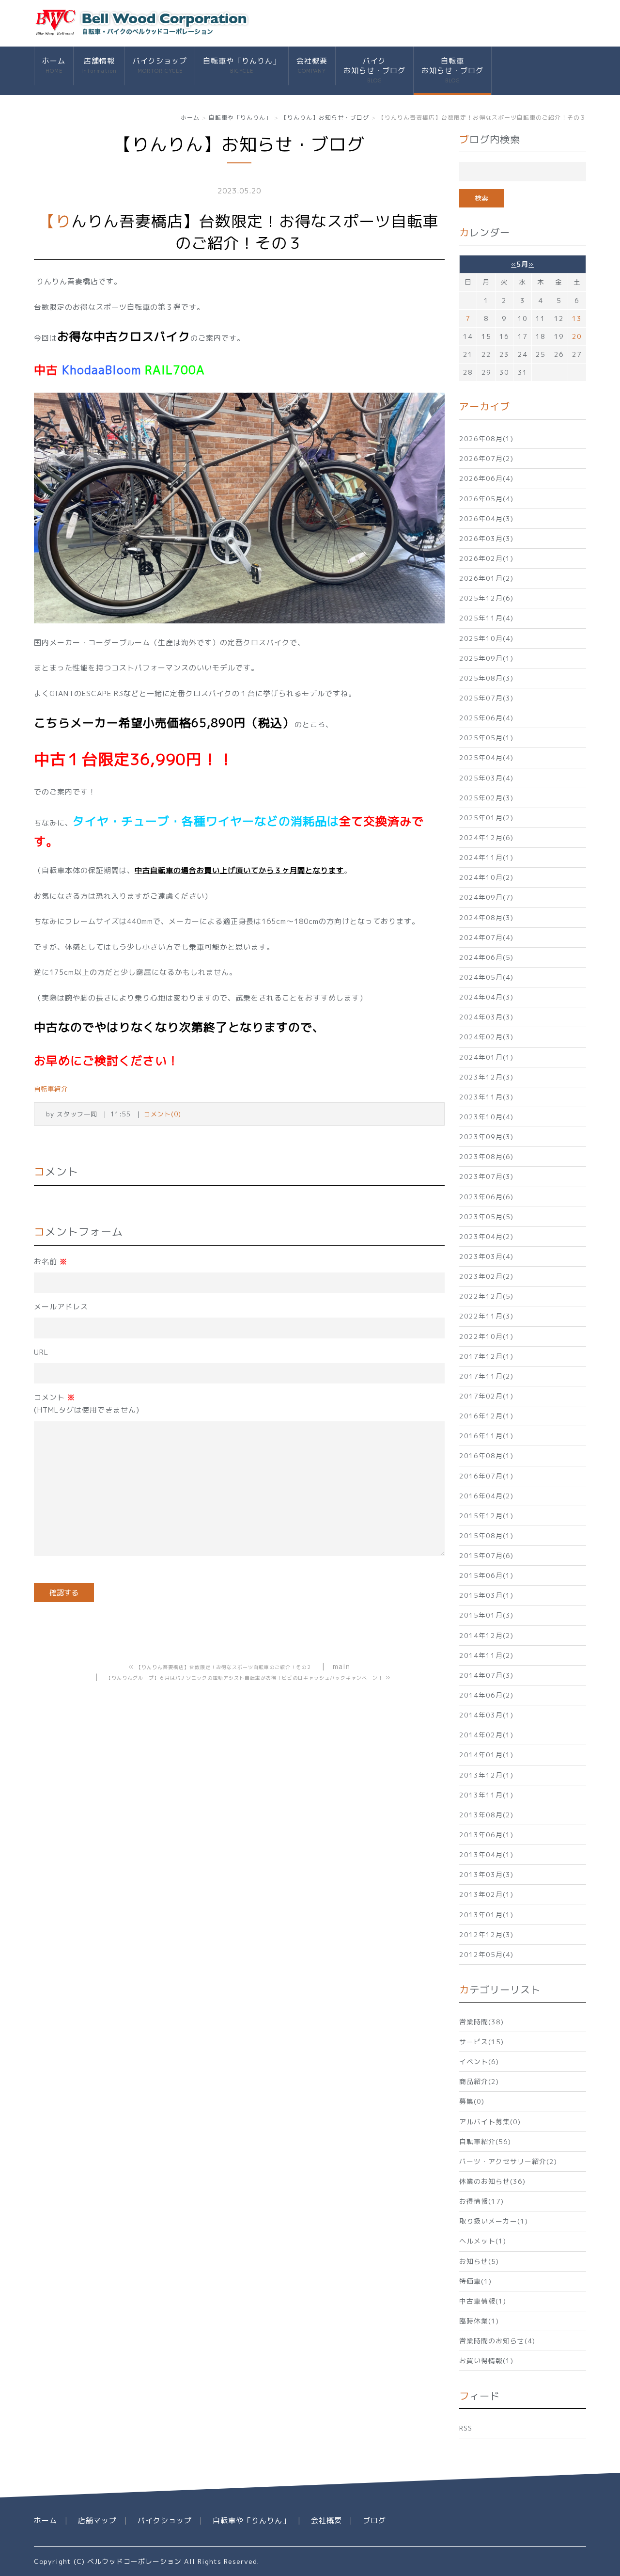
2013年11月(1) (486, 1795)
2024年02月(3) (486, 1037)
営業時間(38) (481, 2022)
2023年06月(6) (486, 1197)
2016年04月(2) (486, 1496)
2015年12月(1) (486, 1516)
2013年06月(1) (486, 1835)
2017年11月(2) (486, 1376)
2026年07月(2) (486, 458)
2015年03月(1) (486, 1595)
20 (577, 336)
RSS (466, 2428)
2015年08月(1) (486, 1535)
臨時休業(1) (479, 2321)
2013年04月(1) (486, 1854)
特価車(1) (475, 2281)
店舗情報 (99, 65)
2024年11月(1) (486, 857)
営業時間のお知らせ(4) (497, 2341)
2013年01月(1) (486, 1915)
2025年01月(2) (486, 818)
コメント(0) (163, 1114)
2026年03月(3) (486, 538)
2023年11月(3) (486, 1097)
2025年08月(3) (486, 678)
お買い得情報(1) (486, 2361)
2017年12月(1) (486, 1356)
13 (577, 318)
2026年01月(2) (486, 578)
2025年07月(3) (486, 698)
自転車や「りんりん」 (242, 65)
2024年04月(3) (486, 997)
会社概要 (312, 65)
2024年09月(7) (486, 897)
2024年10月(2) (486, 877)
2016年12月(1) (486, 1416)
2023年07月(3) (486, 1176)
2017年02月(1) (486, 1396)
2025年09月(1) (486, 658)
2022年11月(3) (486, 1316)
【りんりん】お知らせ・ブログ (325, 118)
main (341, 1666)
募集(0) (472, 2101)
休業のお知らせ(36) (492, 2181)
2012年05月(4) (486, 1954)
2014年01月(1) (486, 1755)
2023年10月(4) (486, 1117)
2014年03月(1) (486, 1715)
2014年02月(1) (486, 1735)
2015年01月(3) (486, 1615)
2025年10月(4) (486, 638)
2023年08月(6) (486, 1156)
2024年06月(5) (486, 957)
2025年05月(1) (486, 738)
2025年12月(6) (486, 598)
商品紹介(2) (479, 2081)
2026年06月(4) (486, 478)
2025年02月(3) (486, 798)
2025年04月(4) (486, 757)
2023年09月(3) (486, 1137)
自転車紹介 (51, 1089)
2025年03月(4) (486, 778)
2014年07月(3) (486, 1675)
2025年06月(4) (486, 718)
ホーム (54, 65)
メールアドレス (61, 1307)
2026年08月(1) (486, 438)
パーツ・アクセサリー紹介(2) (508, 2161)
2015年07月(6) (486, 1555)
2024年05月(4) (486, 977)
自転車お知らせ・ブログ (452, 70)
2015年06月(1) (486, 1575)
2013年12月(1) (486, 1775)
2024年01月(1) (486, 1057)
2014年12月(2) (486, 1635)
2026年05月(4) (486, 499)
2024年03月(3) (486, 1017)
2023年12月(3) (486, 1077)
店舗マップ (97, 2520)
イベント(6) (479, 2061)
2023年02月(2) (486, 1276)
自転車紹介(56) (485, 2141)
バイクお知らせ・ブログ (374, 70)
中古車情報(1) (483, 2301)
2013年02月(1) (486, 1894)
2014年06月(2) (486, 1695)
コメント (87, 1404)
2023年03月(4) (486, 1256)
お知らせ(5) (479, 2261)
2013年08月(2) (486, 1815)
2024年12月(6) (486, 837)
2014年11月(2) (486, 1655)
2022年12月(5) (486, 1296)
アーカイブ (485, 406)
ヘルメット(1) (483, 2241)
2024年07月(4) (486, 937)
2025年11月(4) (486, 618)
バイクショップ (160, 65)
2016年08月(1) (486, 1455)
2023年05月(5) (486, 1216)
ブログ (374, 2520)
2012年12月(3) (486, 1934)
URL (41, 1352)
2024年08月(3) (486, 917)
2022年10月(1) (486, 1336)
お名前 (51, 1262)
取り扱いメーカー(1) (494, 2221)
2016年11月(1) (486, 1436)
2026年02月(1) (486, 558)
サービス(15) (481, 2042)
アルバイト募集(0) (490, 2122)
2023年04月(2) (486, 1236)
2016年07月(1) (486, 1476)
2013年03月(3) (486, 1874)
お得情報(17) (481, 2201)
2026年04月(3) (486, 518)
